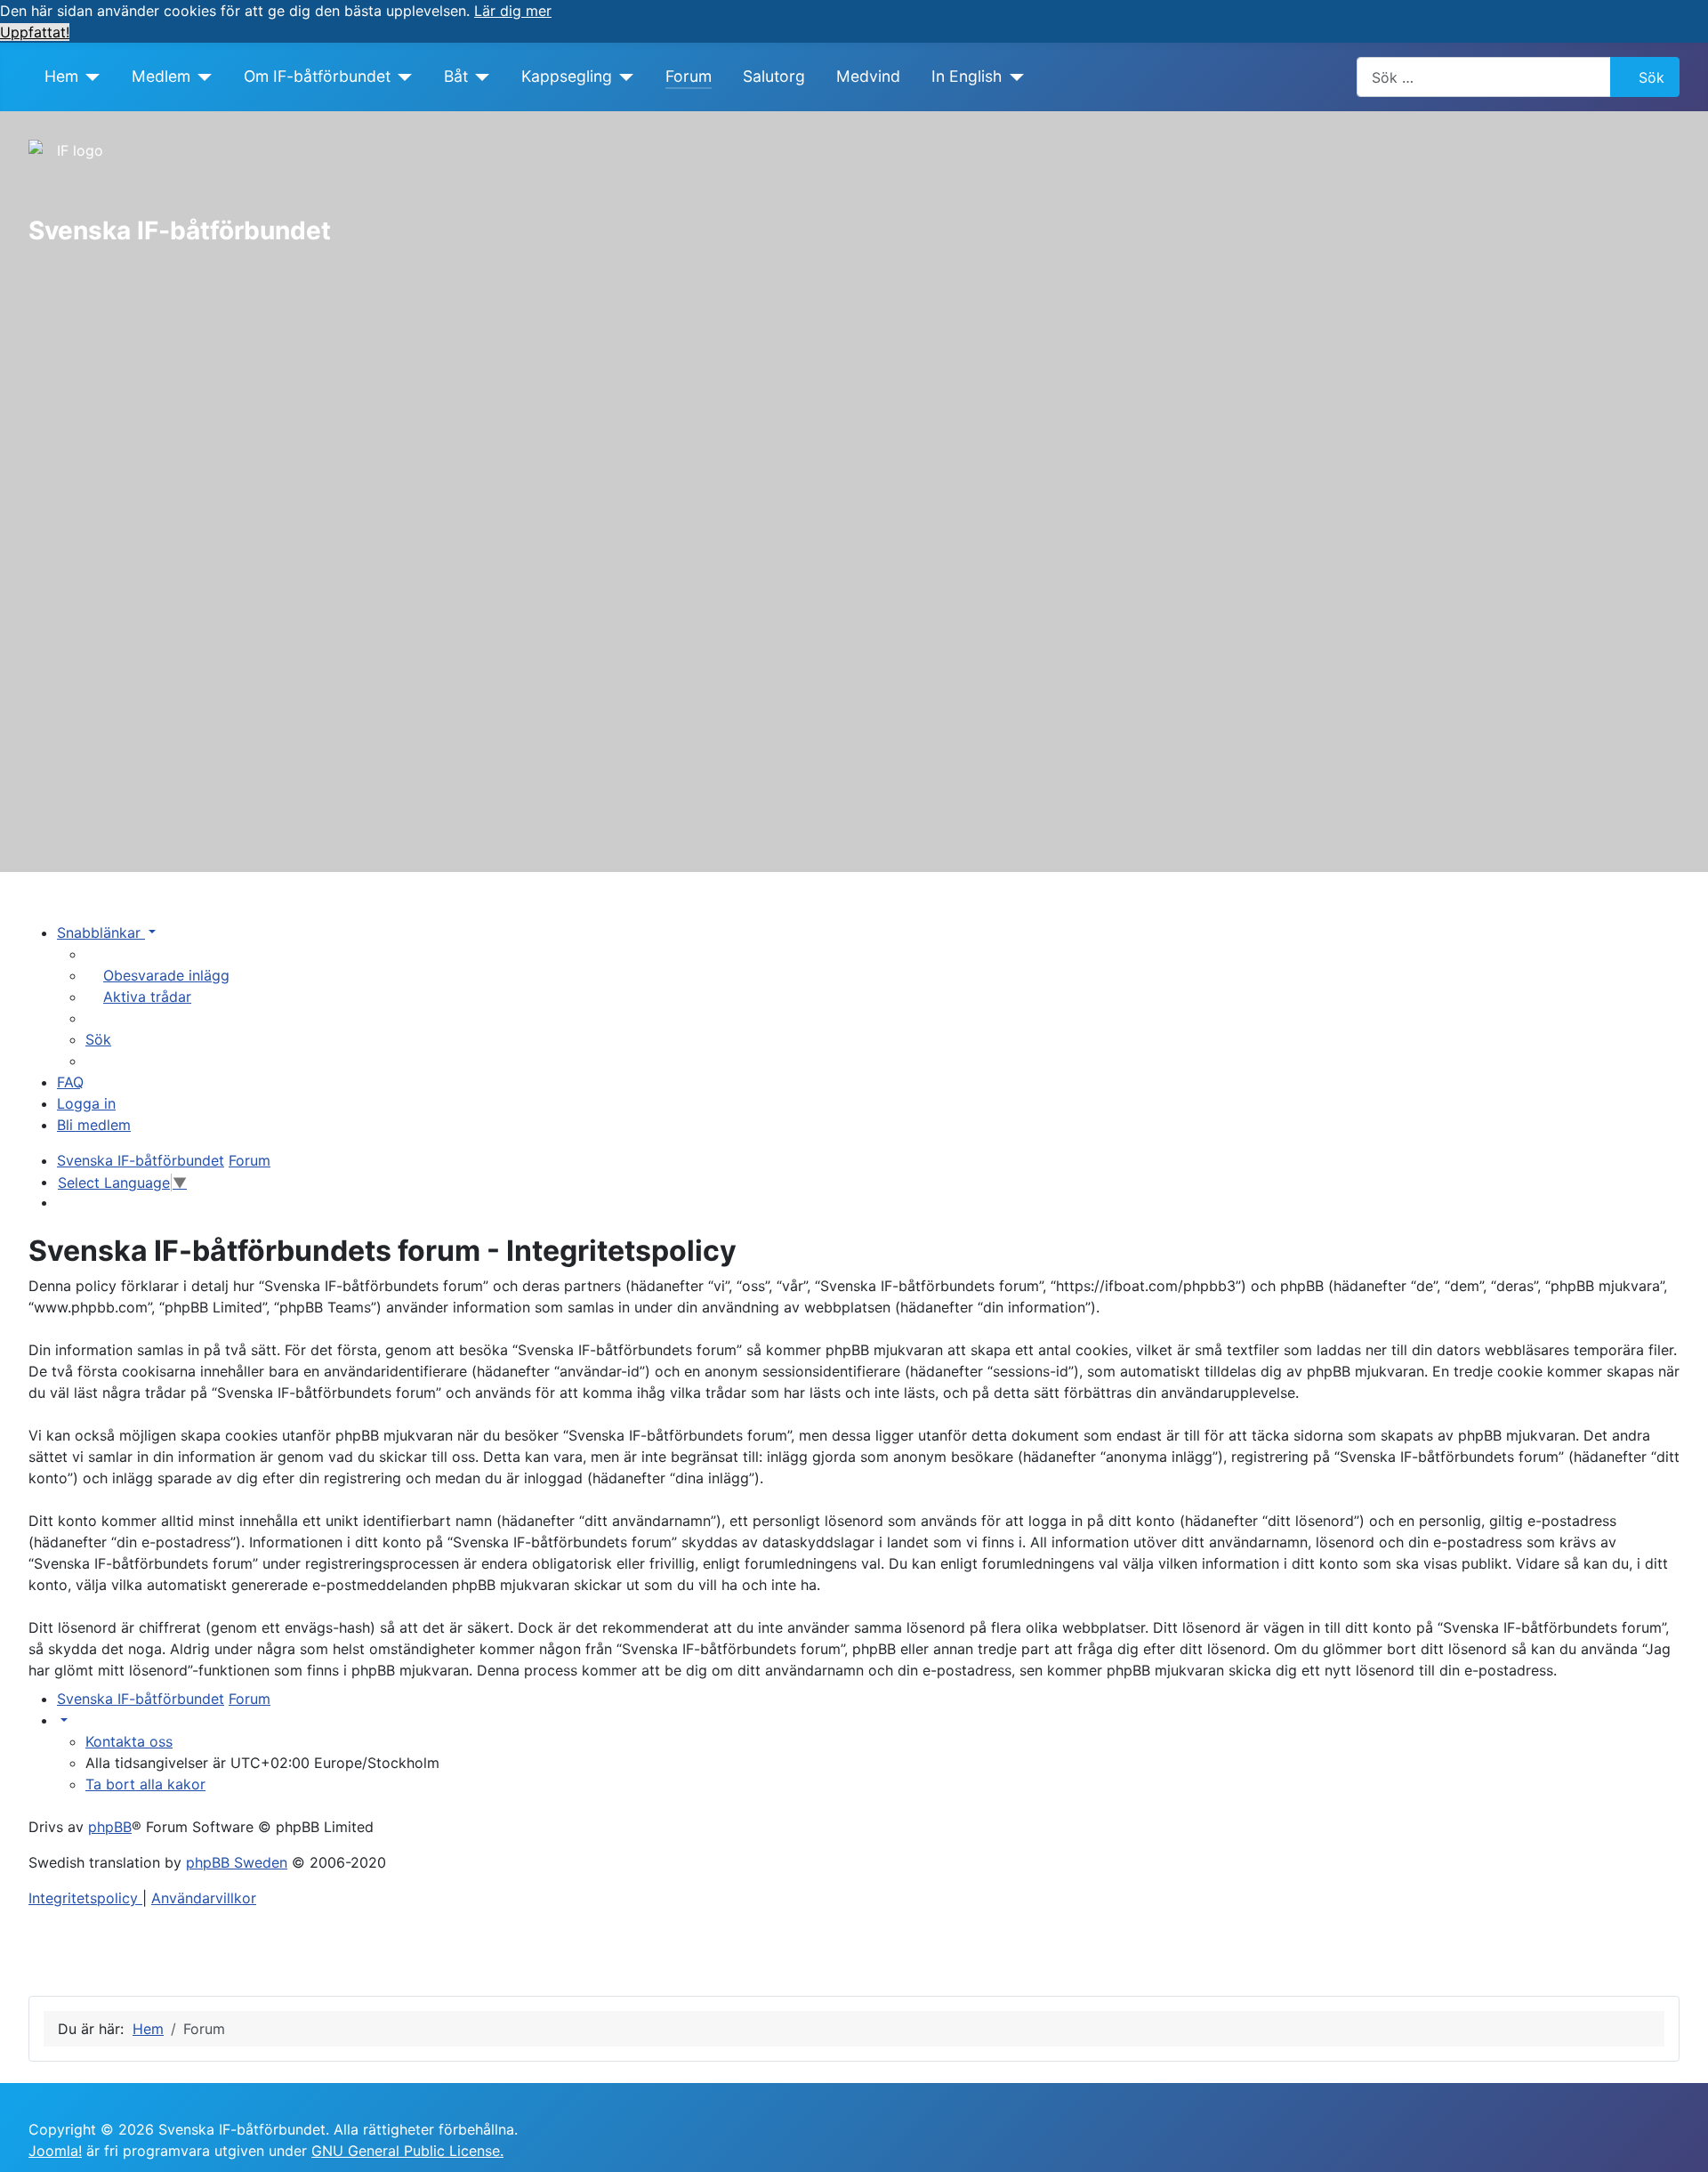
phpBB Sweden (237, 1862)
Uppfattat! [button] (35, 32)
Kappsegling (567, 76)
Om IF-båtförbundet (317, 76)
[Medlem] (201, 77)
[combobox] (1484, 77)
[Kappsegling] (623, 77)
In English (967, 76)
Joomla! (55, 2151)
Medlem (161, 76)
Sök (1652, 77)
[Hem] (89, 77)
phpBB (110, 1827)
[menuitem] (157, 975)
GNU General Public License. (407, 2151)
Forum (689, 76)
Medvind (868, 76)
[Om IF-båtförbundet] (402, 77)
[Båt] (479, 77)
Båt (456, 76)
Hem (61, 76)
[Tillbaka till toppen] (1677, 2139)
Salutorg (774, 76)
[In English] (1013, 77)
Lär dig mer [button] (513, 11)
